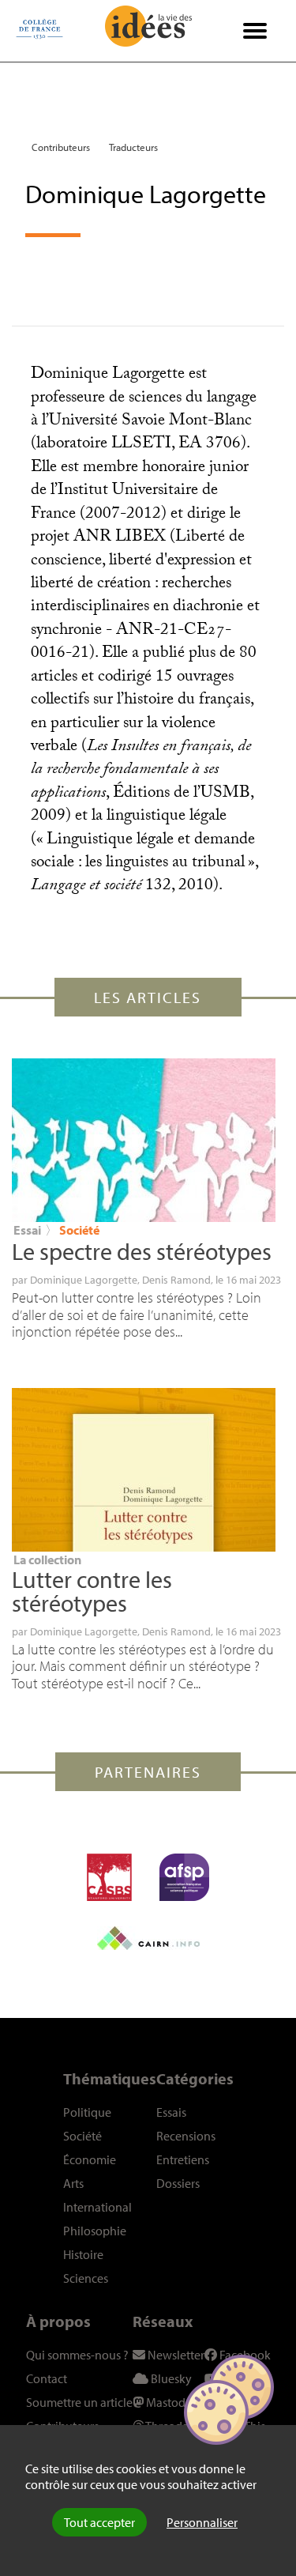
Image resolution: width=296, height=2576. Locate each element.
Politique (87, 2112)
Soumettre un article (79, 2402)
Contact (47, 2378)
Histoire (83, 2254)
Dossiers (178, 2183)
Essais (171, 2112)
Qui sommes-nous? (77, 2355)
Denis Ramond (176, 1280)
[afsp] (184, 1877)
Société (79, 1230)
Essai (27, 1230)
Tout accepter (99, 2522)
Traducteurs (133, 147)
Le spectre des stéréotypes (142, 1251)
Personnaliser (202, 2522)
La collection (47, 1560)
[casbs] (109, 1877)
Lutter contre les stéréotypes (92, 1591)
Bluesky (170, 2378)
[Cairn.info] (148, 1938)
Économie (90, 2159)
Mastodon (172, 2402)
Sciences (86, 2278)
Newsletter (175, 2355)
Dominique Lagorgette (84, 1280)
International (97, 2207)
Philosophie (95, 2231)
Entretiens (183, 2159)
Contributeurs (61, 147)
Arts (73, 2183)
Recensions (186, 2136)
